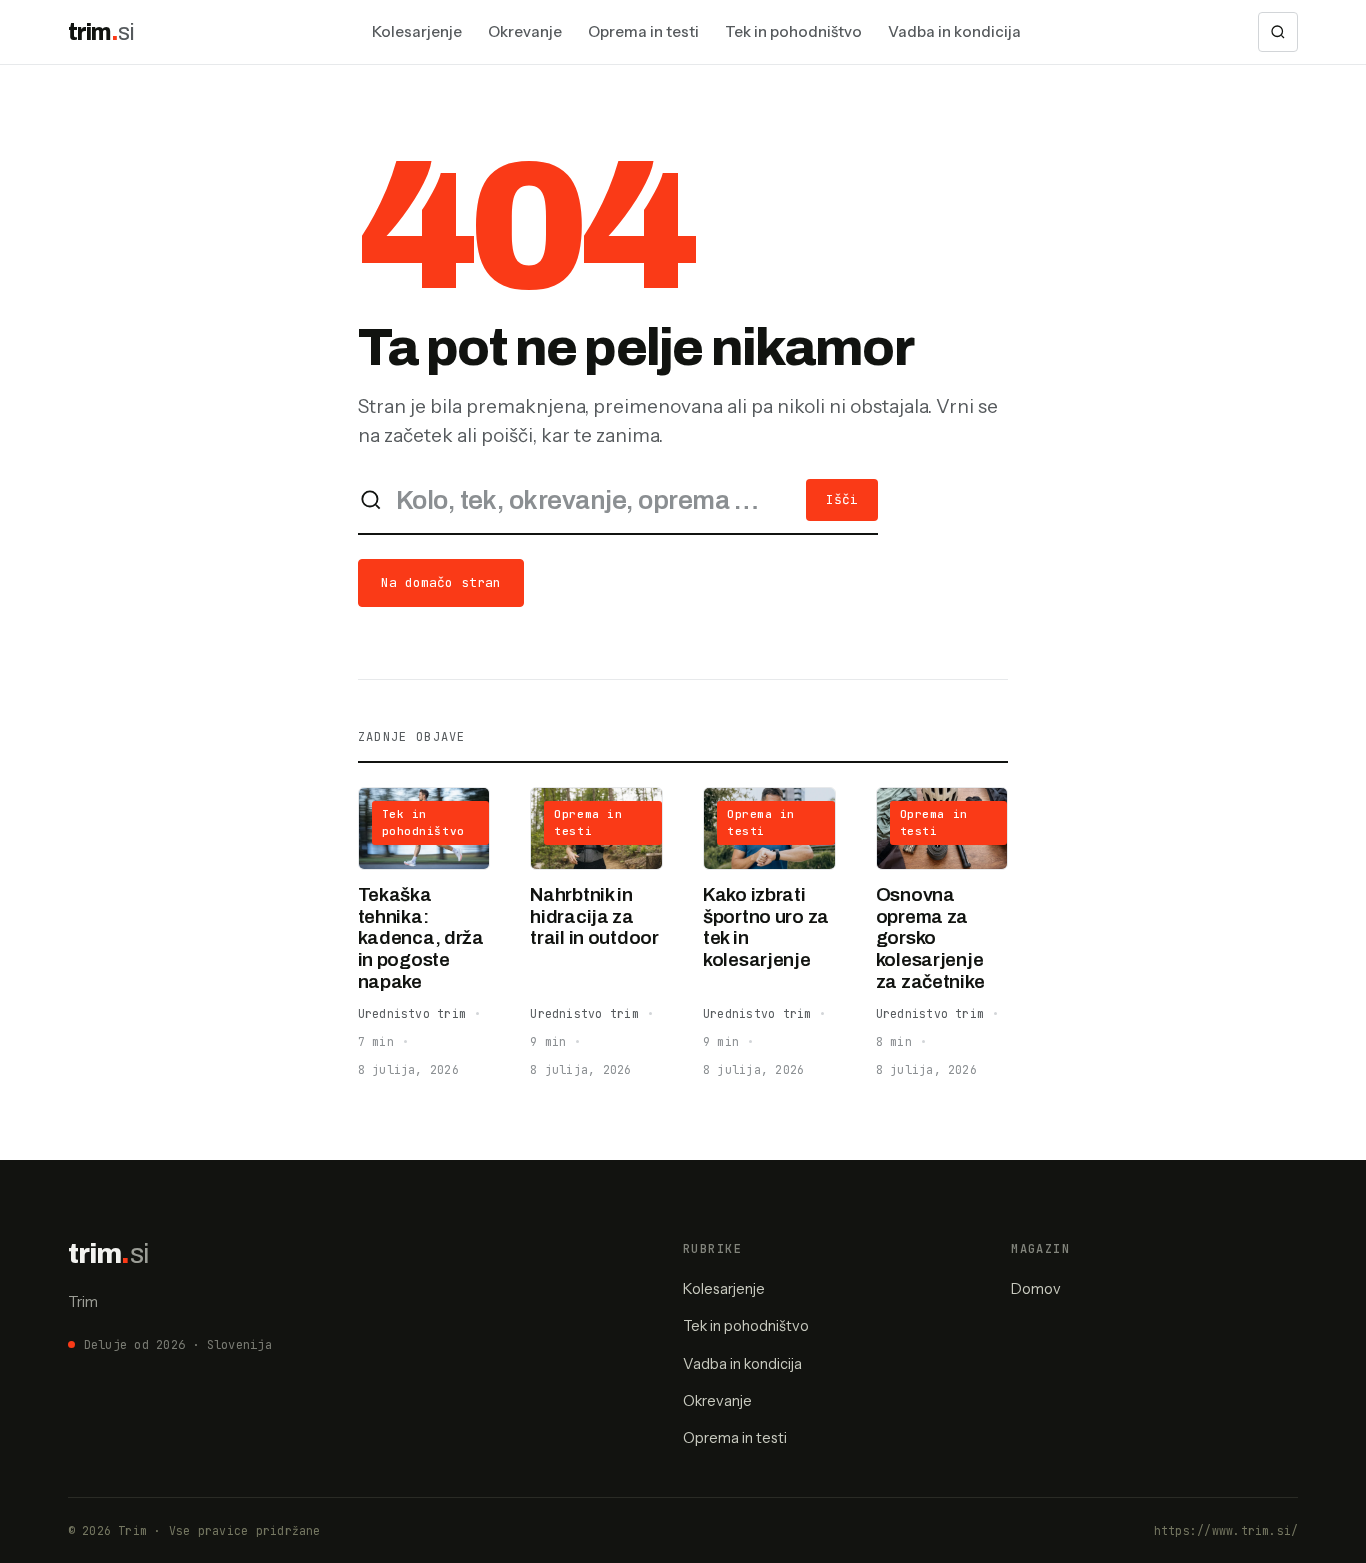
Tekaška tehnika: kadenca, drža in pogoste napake (421, 938)
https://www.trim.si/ (1226, 1530)
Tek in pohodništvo (793, 31)
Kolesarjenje (417, 31)
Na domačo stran (441, 582)
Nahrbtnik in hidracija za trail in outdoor (594, 916)
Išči (842, 499)
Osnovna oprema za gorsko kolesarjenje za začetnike (930, 938)
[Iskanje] (1278, 32)
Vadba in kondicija (954, 31)
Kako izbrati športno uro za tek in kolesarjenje (766, 927)
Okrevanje (525, 31)
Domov (1036, 1289)
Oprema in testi (643, 31)
